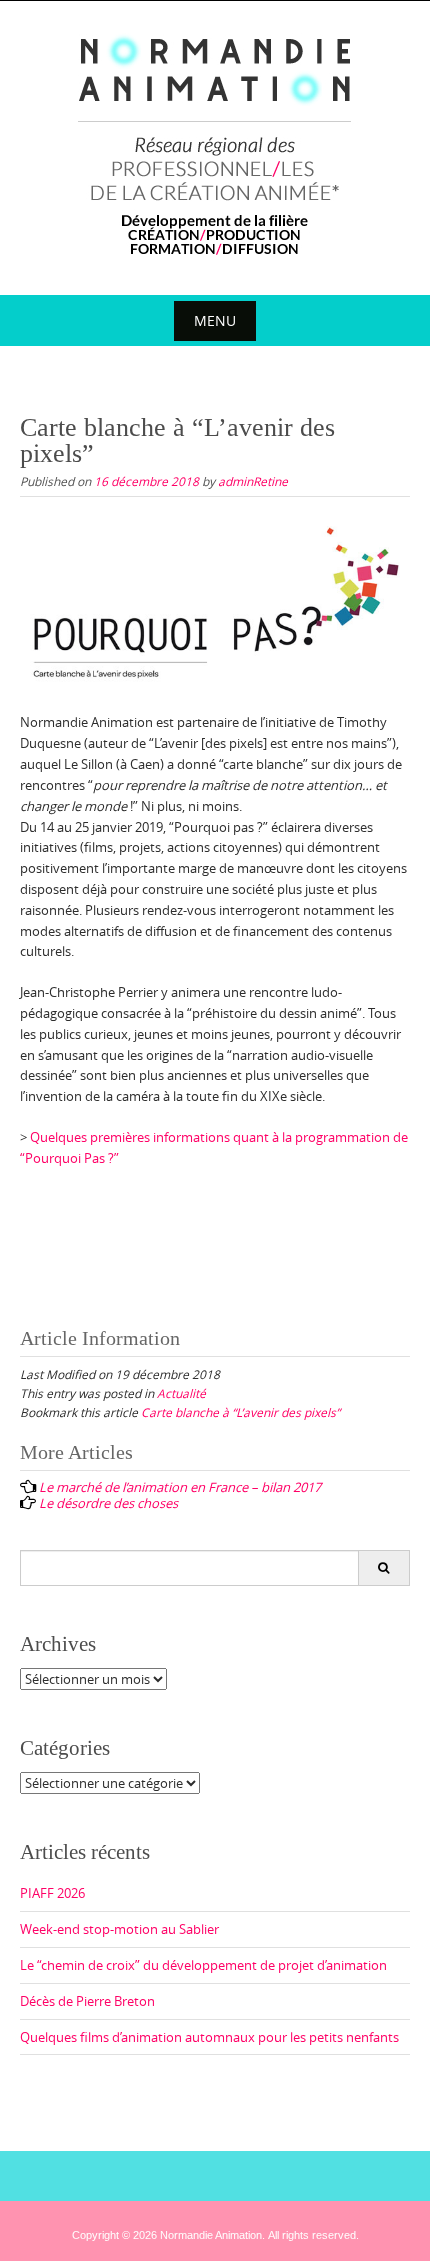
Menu (215, 320)
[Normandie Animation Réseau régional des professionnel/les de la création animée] (215, 144)
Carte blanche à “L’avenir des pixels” (240, 1412)
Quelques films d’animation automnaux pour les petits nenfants (209, 2037)
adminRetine (253, 481)
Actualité (181, 1393)
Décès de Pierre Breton (87, 2001)
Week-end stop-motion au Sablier (119, 1929)
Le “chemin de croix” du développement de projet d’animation (203, 1965)
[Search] (383, 1568)
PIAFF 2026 (52, 1893)
